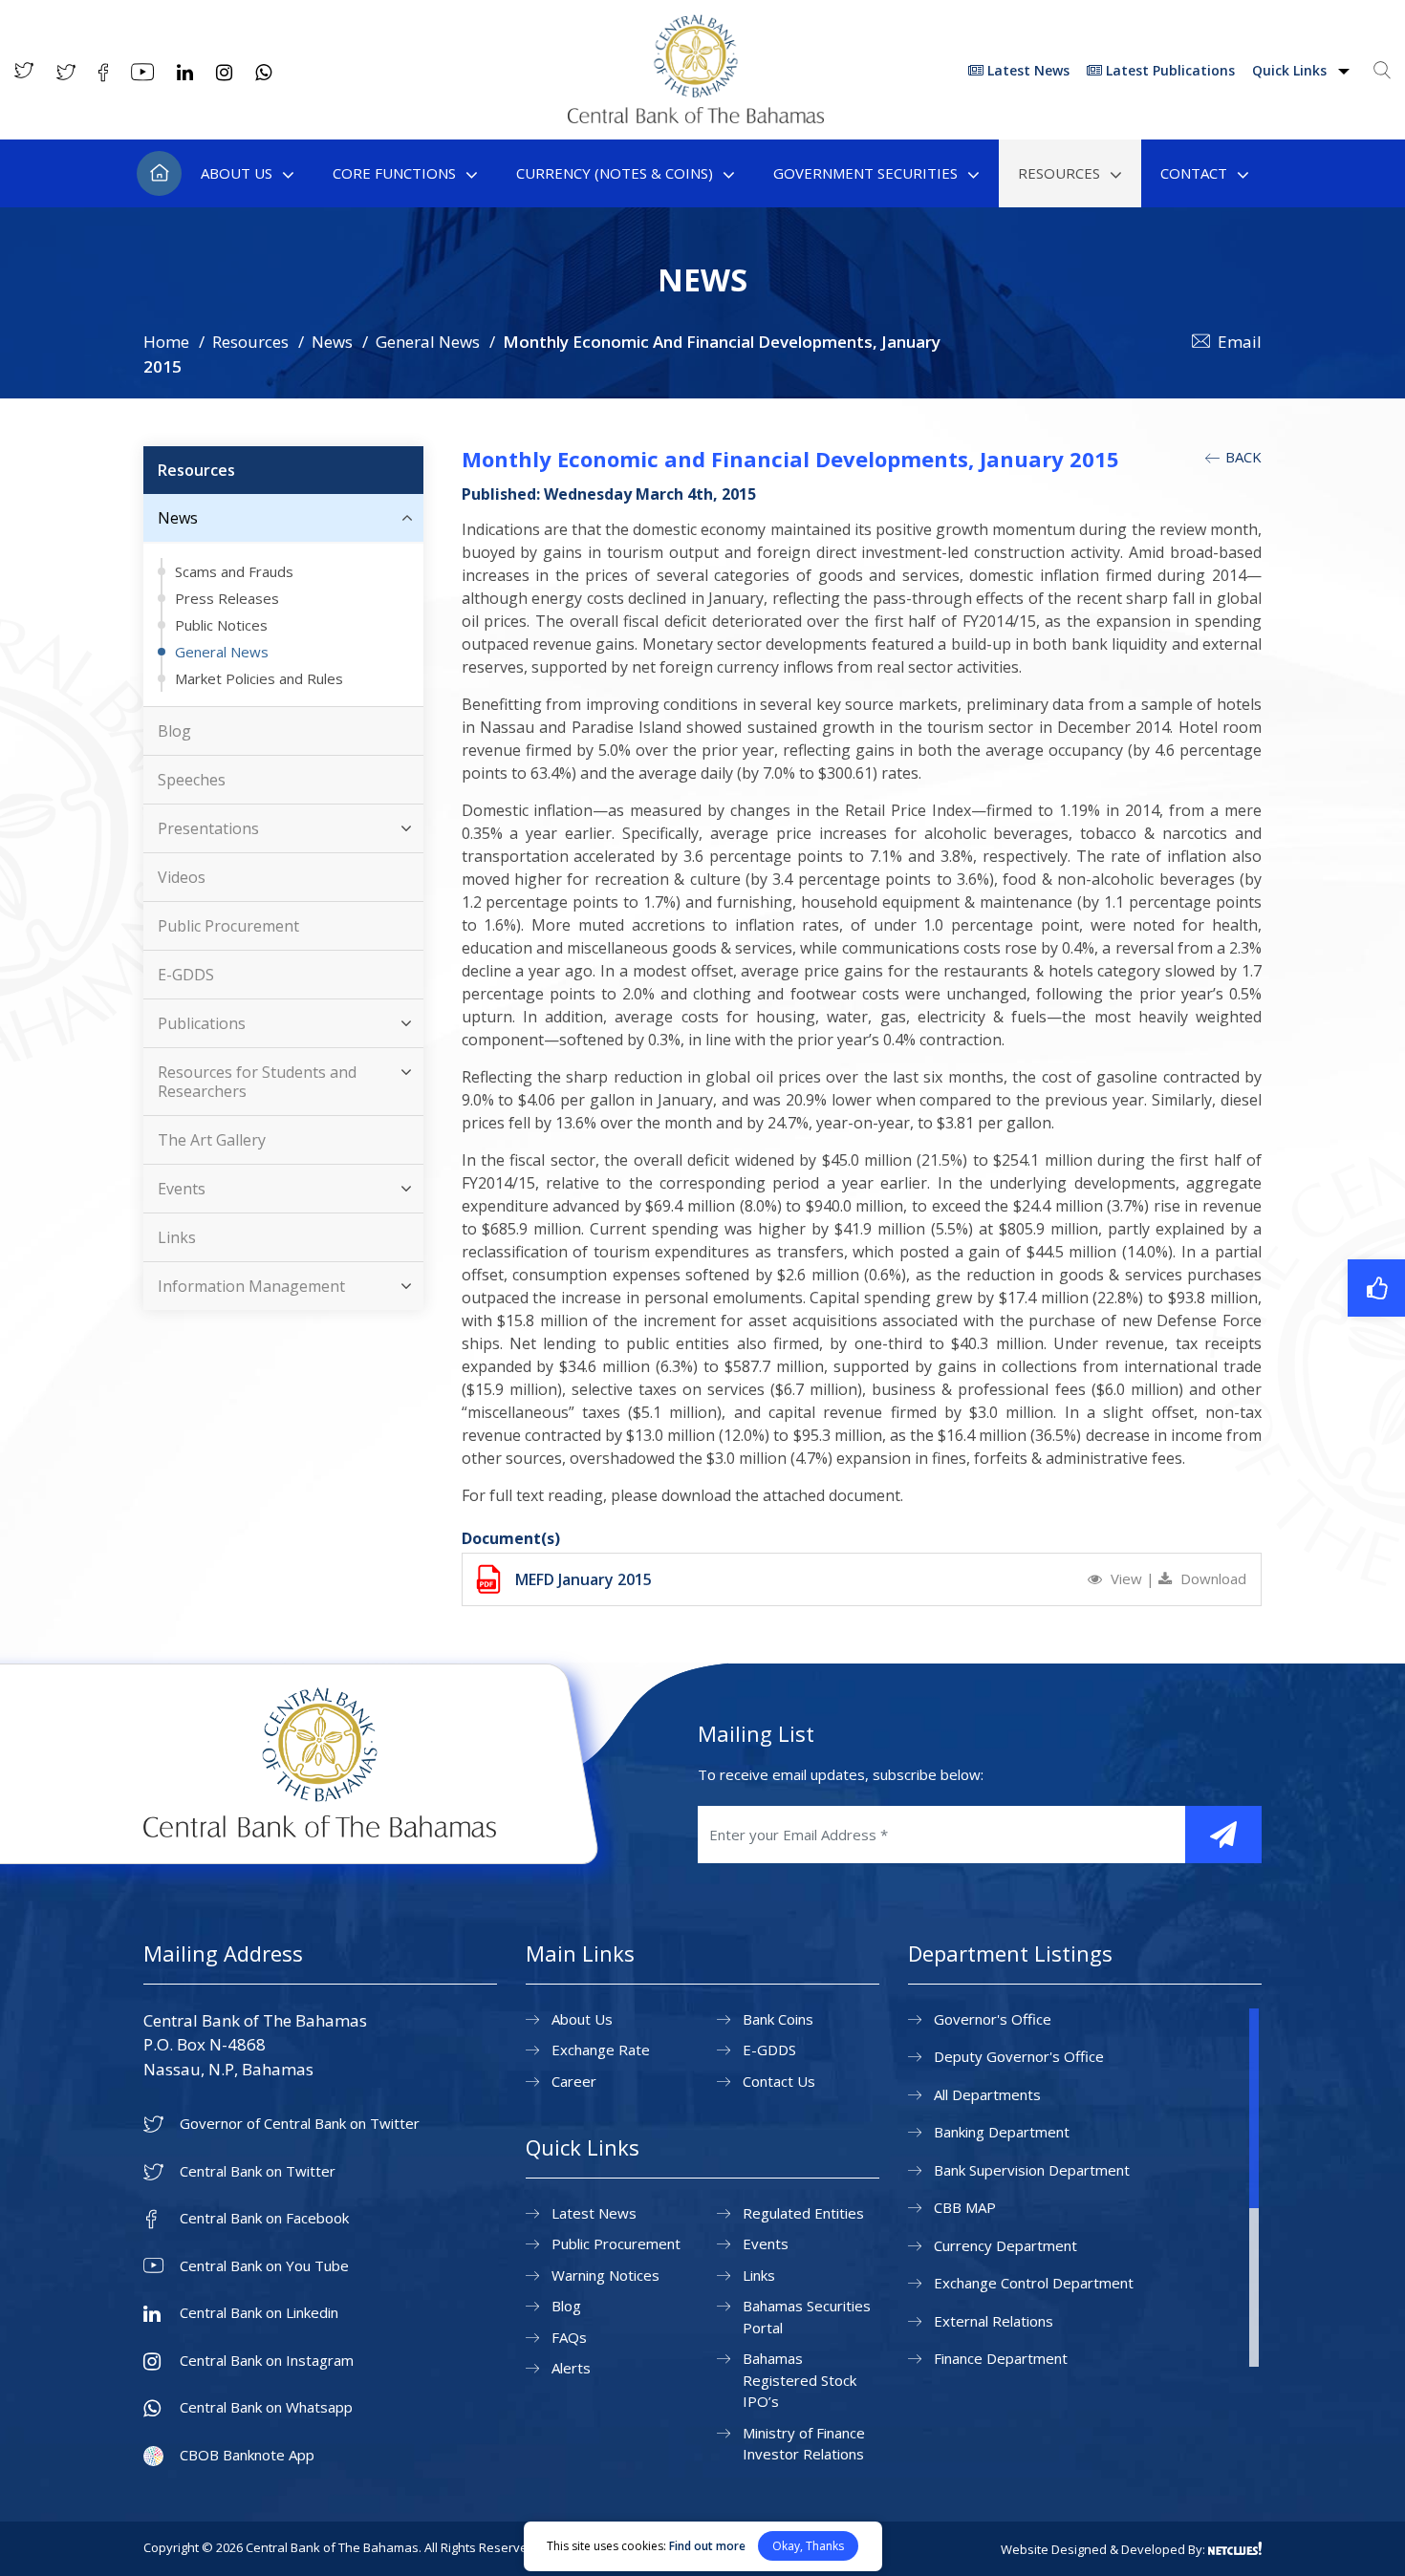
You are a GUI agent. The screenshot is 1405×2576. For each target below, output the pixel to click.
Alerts (571, 2368)
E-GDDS (186, 975)
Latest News (1027, 70)
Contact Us (779, 2081)
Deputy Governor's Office (1019, 2056)
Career (574, 2081)
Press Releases (227, 598)
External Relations (994, 2321)
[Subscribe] (1223, 1835)
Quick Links (1291, 70)
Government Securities (865, 173)
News (332, 342)
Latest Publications (1168, 70)
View (1126, 1578)
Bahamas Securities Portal (807, 2317)
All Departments (987, 2094)
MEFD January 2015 (584, 1579)
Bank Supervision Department (1032, 2170)
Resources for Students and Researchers (257, 1082)
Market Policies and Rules (259, 678)
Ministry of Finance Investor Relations (804, 2444)
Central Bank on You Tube (264, 2266)
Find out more (707, 2546)
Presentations (208, 828)
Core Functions (394, 173)
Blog (174, 731)
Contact (1194, 173)
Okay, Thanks (808, 2546)
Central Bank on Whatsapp (266, 2407)
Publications (202, 1023)
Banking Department (1002, 2132)
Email (1240, 342)
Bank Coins (778, 2019)
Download (1211, 1578)
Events (182, 1189)
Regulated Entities (803, 2213)
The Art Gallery (212, 1140)
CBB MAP (965, 2207)
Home (159, 173)
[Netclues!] (1235, 2548)
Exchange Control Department (1034, 2283)
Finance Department (1001, 2358)
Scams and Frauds (234, 571)
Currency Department (1005, 2245)
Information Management (251, 1286)
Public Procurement (228, 926)
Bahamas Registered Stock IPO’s (800, 2380)
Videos (182, 877)
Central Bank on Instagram (267, 2361)
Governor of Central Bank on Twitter (300, 2124)
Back (1242, 457)
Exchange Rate (601, 2050)
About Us (237, 173)
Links (177, 1237)
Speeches (192, 780)
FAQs (569, 2337)
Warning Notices (605, 2275)
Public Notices (221, 625)
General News (428, 342)
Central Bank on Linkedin (259, 2313)
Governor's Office (993, 2019)
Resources (1059, 173)
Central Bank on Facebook (264, 2218)
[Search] (1382, 70)
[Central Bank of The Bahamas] (696, 118)
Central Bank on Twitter (258, 2171)
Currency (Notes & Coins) (615, 173)
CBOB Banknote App (247, 2455)
